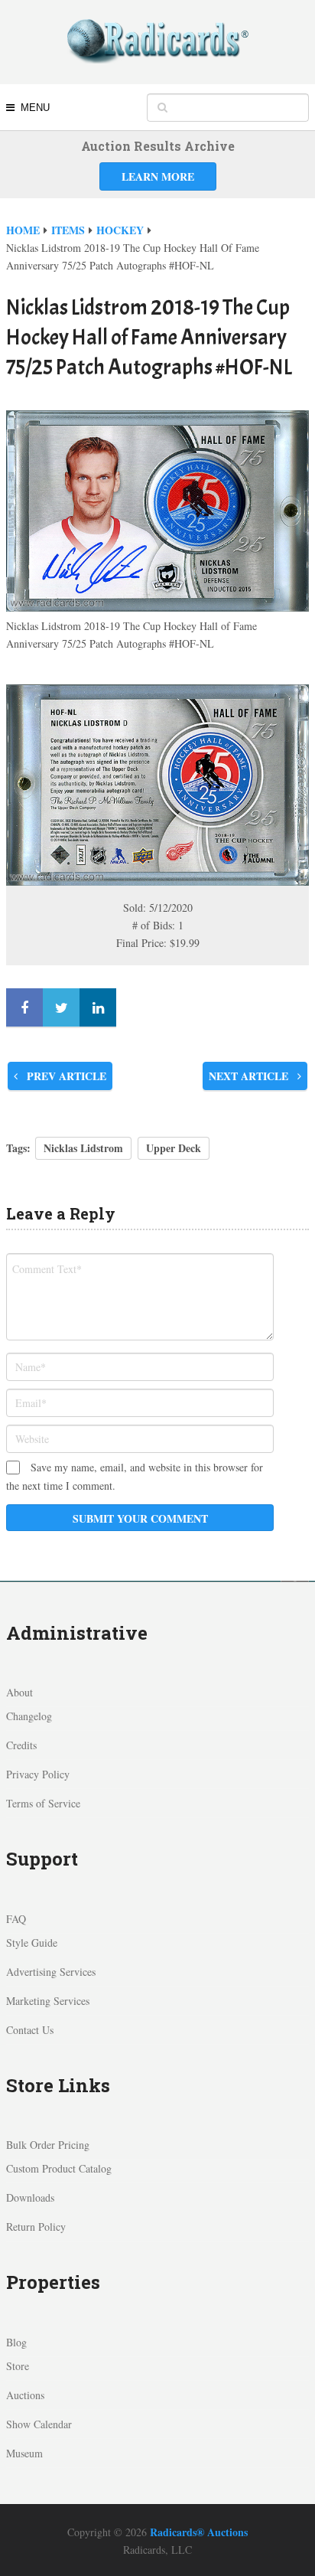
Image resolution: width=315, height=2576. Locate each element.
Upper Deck (174, 1148)
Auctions (25, 2395)
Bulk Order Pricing (48, 2145)
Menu (35, 108)
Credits (21, 1745)
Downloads (30, 2197)
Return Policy (36, 2227)
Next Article (250, 1076)
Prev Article (65, 1076)
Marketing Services (48, 2001)
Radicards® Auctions (199, 2532)
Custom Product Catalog (59, 2168)
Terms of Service (43, 1803)
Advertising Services (51, 1972)
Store (18, 2366)
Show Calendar (39, 2424)
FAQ (16, 1919)
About (19, 1692)
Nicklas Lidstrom (83, 1148)
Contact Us (30, 2030)
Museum (24, 2453)
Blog (16, 2342)
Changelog (29, 1716)
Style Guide (32, 1943)
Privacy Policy (38, 1774)
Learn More (158, 176)
